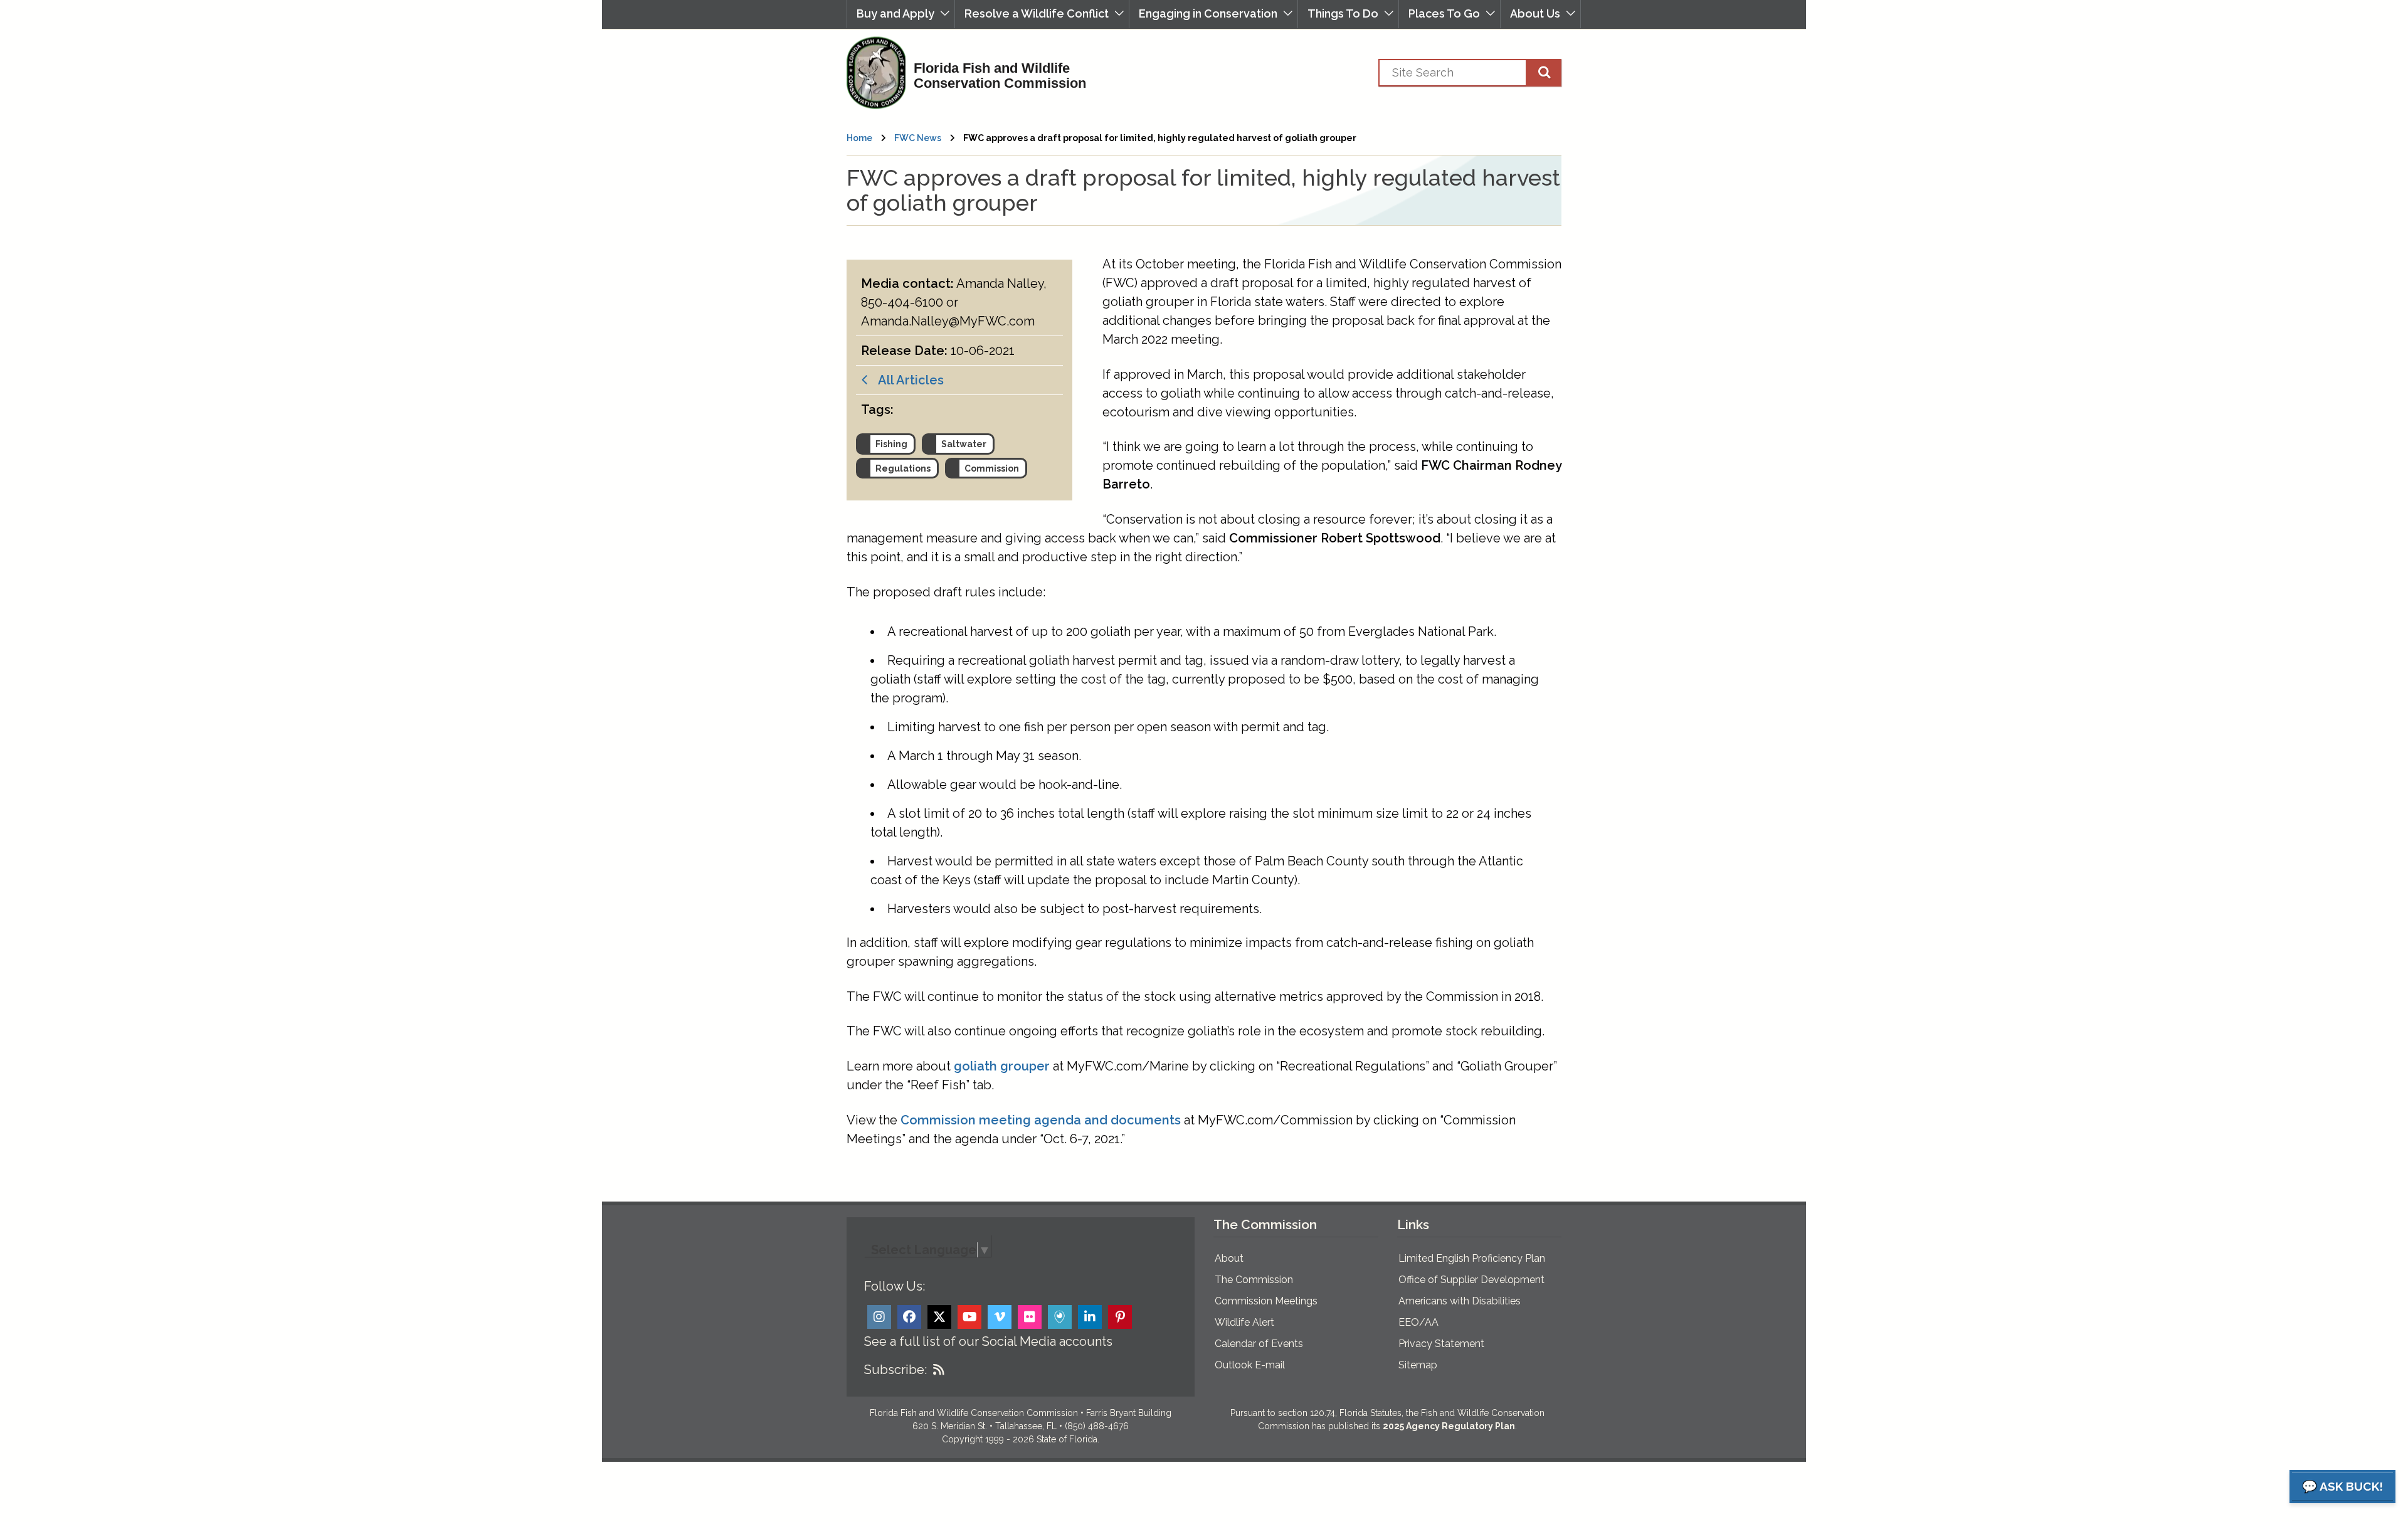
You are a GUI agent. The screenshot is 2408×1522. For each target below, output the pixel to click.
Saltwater (964, 444)
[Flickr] (1030, 1317)
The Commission (1254, 1280)
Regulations (903, 468)
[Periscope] (1060, 1317)
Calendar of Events (1259, 1344)
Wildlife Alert (1244, 1322)
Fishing (891, 444)
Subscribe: (895, 1370)
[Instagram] (879, 1317)
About (1229, 1258)
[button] (901, 14)
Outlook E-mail (1250, 1365)
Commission (992, 468)
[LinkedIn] (1090, 1317)
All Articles (906, 380)
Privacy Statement (1441, 1344)
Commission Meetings (1266, 1301)
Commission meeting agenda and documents (1041, 1120)
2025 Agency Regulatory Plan (1449, 1426)
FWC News (918, 138)
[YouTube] (969, 1317)
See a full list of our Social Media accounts (988, 1341)
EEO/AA (1418, 1322)
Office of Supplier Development (1471, 1280)
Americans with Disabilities (1460, 1301)
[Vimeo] (1000, 1317)
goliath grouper (1002, 1066)
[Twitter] (939, 1317)
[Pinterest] (1120, 1317)
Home (859, 138)
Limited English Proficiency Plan (1472, 1258)
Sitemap (1418, 1365)
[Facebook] (909, 1317)
